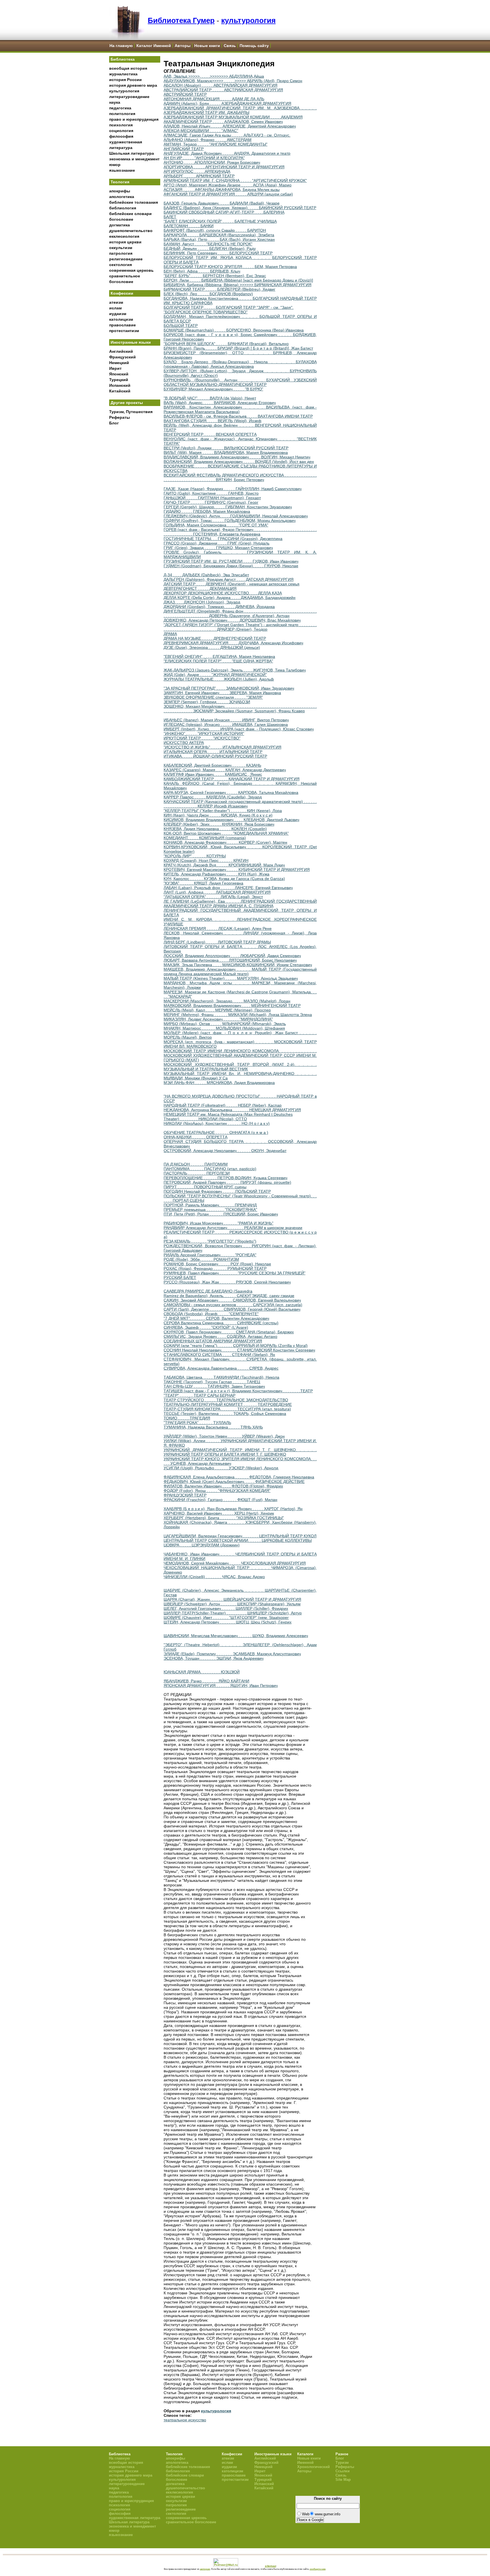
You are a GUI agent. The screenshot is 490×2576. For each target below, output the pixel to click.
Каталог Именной (154, 46)
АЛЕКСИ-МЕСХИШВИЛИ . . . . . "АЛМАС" (201, 131)
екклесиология (124, 236)
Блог (114, 423)
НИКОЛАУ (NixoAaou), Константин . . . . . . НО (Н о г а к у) (217, 1123)
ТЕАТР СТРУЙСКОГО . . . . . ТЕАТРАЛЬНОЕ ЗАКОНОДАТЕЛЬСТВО (226, 1400)
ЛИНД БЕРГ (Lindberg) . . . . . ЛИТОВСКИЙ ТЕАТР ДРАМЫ (217, 942)
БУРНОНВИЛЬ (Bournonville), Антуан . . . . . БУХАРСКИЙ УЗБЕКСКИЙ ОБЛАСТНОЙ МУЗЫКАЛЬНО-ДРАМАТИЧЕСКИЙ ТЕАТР (240, 382)
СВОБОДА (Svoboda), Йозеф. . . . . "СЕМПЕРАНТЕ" (211, 1314)
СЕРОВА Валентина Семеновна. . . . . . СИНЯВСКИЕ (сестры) (221, 1323)
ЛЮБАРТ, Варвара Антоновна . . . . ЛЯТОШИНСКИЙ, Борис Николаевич (230, 960)
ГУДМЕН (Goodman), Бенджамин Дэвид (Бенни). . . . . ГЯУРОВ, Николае (231, 566)
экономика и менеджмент (134, 159)
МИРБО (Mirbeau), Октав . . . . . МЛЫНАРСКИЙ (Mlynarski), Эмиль (225, 1024)
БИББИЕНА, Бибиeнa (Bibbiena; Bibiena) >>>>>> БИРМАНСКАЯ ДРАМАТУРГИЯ (237, 285)
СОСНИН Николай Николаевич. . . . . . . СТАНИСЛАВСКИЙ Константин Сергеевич (239, 1350)
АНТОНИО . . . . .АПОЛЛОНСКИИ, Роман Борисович (212, 162)
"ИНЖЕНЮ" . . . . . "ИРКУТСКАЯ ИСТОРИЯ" (204, 734)
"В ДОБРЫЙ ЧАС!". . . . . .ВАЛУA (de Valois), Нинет (210, 398)
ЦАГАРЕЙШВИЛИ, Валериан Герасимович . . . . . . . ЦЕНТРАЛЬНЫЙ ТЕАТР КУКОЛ (240, 1536)
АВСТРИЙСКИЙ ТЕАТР (185, 94)
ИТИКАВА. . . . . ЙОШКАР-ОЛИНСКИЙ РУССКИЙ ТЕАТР (215, 756)
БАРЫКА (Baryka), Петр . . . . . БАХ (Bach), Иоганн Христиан (219, 239)
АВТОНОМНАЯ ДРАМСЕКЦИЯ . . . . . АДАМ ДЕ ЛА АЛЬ (214, 99)
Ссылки (343, 2471)
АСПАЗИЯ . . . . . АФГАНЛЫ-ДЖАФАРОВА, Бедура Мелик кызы (222, 190)
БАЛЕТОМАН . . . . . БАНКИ (189, 226)
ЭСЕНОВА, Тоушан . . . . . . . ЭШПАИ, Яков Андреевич (214, 1658)
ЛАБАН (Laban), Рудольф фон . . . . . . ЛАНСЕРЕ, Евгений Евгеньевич (228, 888)
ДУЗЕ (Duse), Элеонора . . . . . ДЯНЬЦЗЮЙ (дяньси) (212, 647)
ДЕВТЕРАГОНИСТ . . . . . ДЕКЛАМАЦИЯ (200, 588)
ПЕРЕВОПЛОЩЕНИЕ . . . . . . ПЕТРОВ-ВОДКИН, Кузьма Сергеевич (225, 1178)
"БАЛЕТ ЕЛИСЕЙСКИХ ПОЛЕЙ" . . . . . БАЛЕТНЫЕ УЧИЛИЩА (220, 221)
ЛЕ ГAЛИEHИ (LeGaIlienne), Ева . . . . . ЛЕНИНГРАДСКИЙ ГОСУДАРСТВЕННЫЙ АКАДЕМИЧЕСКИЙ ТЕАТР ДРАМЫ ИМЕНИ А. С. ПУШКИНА (240, 904)
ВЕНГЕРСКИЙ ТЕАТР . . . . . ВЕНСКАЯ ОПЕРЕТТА (210, 434)
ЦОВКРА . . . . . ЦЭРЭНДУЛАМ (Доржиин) (202, 1545)
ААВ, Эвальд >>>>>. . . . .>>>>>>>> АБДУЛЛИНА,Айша (214, 76)
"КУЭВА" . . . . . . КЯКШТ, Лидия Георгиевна (203, 883)
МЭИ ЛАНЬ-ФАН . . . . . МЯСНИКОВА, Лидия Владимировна (219, 1083)
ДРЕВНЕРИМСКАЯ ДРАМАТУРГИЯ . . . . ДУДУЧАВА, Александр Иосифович (233, 643)
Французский (122, 357)
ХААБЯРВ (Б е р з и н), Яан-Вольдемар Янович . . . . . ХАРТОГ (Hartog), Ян (233, 1509)
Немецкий (119, 363)
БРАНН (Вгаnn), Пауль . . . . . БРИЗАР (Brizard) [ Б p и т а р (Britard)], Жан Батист (238, 348)
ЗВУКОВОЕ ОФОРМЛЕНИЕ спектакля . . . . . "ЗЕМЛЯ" (213, 697)
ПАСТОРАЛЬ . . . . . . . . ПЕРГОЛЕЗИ (197, 1173)
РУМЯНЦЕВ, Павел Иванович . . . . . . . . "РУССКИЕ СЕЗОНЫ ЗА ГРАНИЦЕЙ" (235, 1273)
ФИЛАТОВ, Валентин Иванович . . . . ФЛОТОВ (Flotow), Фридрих (223, 1486)
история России (125, 80)
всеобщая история (128, 68)
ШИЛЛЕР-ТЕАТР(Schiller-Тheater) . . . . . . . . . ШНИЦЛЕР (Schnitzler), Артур (233, 1613)
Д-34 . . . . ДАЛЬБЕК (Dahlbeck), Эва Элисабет (206, 575)
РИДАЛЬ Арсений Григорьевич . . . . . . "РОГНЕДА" (210, 1255)
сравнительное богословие (191, 2522)
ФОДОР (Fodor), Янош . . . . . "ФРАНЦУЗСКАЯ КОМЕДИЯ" (217, 1491)
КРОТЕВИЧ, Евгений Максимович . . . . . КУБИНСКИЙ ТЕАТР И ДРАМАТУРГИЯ (237, 870)
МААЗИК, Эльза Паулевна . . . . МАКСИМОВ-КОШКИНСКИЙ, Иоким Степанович (238, 965)
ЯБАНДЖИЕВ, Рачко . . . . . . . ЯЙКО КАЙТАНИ (206, 1681)
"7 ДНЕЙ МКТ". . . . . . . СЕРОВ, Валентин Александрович (216, 1318)
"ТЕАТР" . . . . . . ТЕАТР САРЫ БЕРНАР (199, 1395)
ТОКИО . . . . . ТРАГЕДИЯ (187, 1418)
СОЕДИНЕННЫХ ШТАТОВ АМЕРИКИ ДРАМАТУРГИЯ (213, 1341)
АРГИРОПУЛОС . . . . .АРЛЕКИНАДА (197, 171)
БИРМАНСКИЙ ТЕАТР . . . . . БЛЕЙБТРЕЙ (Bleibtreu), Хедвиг (219, 289)
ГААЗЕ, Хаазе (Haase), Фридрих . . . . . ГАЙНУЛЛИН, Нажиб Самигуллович (233, 489)
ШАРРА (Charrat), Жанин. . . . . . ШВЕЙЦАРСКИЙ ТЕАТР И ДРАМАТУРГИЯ (232, 1599)
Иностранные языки (131, 342)
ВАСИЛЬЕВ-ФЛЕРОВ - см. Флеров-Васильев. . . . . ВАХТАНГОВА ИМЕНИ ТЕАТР (238, 416)
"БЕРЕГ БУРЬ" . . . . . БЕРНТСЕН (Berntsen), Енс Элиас (215, 276)
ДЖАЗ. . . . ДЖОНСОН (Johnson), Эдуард (202, 602)
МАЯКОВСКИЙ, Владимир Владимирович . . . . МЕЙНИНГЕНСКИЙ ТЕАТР (232, 1006)
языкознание (122, 170)
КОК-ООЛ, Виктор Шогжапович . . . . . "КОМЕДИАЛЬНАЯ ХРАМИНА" (226, 833)
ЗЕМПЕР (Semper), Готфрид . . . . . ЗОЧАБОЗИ (207, 702)
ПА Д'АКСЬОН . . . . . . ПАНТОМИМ (196, 1164)
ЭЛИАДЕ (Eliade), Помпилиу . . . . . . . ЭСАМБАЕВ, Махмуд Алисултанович (232, 1654)
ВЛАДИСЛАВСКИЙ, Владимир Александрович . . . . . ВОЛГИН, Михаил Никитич (237, 457)
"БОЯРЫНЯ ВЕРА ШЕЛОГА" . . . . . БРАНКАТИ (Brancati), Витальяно (226, 344)
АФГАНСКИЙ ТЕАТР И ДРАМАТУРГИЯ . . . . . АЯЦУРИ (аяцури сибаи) (228, 194)
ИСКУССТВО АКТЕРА (184, 743)
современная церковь (131, 270)
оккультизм (121, 248)
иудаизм (118, 314)
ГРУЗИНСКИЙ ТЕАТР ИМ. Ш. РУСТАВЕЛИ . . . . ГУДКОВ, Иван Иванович (231, 561)
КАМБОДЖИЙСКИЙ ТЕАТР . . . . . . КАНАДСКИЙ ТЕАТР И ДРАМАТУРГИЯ (232, 779)
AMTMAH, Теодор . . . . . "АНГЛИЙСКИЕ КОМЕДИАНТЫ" (216, 144)
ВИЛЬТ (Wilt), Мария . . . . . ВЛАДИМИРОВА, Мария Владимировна (226, 452)
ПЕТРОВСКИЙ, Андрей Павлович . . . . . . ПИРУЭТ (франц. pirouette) (227, 1182)
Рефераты (120, 417)
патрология (121, 253)
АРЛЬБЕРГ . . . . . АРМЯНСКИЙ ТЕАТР (199, 176)
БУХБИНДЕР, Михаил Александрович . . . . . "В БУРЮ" (213, 389)
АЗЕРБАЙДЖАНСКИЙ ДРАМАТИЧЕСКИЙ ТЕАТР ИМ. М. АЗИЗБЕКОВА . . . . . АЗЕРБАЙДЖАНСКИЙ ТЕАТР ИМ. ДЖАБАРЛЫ (240, 110)
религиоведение (126, 259)
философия (121, 136)
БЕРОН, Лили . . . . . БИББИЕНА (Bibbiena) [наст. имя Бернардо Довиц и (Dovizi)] (238, 280)
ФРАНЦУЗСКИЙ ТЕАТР (185, 1495)
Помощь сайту (254, 46)
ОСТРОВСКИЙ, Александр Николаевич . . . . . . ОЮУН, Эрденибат (225, 1151)
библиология (123, 208)
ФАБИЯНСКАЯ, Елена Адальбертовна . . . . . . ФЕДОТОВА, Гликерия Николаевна (239, 1477)
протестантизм (124, 331)
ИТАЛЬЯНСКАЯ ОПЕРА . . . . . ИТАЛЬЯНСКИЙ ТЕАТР (213, 752)
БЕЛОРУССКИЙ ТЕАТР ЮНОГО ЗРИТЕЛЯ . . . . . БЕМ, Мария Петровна (230, 267)
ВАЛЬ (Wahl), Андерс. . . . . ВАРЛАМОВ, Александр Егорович (220, 403)
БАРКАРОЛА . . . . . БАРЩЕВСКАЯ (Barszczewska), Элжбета (219, 235)
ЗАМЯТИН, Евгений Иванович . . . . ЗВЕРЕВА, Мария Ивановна (222, 693)
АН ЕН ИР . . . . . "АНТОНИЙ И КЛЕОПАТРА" (204, 158)
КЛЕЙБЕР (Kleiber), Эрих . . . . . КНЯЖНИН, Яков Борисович (219, 824)
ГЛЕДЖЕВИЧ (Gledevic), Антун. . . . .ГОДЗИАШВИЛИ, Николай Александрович (236, 516)
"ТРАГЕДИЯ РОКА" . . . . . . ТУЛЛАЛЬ (197, 1423)
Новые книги (207, 46)
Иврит (115, 368)
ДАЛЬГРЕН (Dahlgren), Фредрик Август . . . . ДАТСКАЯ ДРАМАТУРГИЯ (229, 579)
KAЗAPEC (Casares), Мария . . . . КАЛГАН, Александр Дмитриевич (225, 770)
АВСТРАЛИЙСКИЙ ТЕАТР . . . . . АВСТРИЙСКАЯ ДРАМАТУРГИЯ (223, 90)
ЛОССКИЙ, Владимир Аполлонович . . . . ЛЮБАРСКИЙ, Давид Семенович (232, 956)
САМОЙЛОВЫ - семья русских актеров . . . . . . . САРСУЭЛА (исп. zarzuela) (233, 1305)
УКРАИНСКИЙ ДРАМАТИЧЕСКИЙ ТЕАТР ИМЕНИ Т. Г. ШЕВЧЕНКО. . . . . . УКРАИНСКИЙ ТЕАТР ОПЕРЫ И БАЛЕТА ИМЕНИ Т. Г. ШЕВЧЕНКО (240, 1452)
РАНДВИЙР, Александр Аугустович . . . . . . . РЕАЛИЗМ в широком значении (233, 1228)
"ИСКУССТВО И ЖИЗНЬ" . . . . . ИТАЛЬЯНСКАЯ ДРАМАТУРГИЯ (222, 747)
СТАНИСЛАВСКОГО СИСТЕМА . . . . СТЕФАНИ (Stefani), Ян (219, 1355)
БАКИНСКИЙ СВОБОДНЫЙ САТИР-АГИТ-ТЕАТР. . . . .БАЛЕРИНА (224, 212)
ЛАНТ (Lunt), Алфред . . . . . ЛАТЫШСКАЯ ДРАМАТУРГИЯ (217, 892)
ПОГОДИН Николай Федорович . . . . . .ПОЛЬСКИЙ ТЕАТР (217, 1191)
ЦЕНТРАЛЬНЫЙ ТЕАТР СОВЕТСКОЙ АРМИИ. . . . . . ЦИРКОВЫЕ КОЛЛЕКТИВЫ (238, 1540)
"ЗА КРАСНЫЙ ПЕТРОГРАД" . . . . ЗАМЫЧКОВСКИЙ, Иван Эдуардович (229, 688)
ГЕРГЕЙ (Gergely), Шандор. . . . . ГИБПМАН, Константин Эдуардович (228, 507)
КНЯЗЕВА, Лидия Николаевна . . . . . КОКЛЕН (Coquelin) (215, 829)
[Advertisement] (135, 522)
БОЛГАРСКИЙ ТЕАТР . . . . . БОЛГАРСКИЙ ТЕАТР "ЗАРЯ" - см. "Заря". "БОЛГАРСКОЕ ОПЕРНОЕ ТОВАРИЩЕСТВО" (229, 310)
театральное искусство (185, 2420)
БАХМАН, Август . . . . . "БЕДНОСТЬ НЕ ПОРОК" (208, 244)
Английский (121, 351)
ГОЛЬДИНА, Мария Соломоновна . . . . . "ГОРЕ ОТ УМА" (216, 525)
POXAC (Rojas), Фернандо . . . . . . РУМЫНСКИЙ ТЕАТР (215, 1268)
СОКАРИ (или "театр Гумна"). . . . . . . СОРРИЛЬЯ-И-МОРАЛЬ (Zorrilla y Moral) (236, 1346)
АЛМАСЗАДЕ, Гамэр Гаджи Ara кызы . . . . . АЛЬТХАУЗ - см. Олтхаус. (227, 135)
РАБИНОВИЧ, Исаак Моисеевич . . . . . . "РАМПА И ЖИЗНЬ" (218, 1223)
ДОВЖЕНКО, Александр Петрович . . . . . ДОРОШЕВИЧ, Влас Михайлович (232, 620)
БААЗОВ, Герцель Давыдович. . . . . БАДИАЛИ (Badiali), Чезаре (222, 203)
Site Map (343, 2480)
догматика (120, 225)
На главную (121, 46)
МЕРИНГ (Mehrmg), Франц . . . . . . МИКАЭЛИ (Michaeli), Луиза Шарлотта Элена (238, 1015)
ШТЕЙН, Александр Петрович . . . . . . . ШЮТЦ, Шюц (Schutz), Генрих (228, 1622)
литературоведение (129, 97)
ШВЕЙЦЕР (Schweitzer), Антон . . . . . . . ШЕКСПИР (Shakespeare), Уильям (232, 1604)
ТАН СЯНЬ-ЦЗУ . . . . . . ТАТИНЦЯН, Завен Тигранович (214, 1386)
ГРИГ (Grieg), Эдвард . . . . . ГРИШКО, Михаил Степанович (218, 548)
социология (121, 131)
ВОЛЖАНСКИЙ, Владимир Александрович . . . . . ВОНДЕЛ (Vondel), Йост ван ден (239, 462)
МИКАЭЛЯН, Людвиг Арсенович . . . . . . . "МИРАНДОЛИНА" (218, 1019)
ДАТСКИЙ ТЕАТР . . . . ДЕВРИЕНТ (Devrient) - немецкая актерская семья (232, 584)
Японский (119, 374)
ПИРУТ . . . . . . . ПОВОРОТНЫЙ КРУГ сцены (205, 1187)
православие (122, 325)
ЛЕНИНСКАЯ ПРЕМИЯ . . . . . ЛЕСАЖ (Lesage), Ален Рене (218, 928)
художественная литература (135, 2518)
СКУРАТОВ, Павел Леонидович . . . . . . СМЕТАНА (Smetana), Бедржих (229, 1332)
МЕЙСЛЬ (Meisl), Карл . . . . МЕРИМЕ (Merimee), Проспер (217, 1010)
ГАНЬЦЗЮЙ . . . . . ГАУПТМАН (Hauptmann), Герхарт (212, 498)
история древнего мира (133, 85)
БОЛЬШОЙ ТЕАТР (181, 326)
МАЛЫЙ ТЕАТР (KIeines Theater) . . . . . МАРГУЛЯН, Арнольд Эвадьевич (231, 978)
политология (122, 114)
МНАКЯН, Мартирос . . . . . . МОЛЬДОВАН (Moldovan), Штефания (224, 1028)
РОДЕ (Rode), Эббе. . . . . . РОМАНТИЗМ (201, 1259)
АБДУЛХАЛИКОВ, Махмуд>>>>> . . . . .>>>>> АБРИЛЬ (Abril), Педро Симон (233, 81)
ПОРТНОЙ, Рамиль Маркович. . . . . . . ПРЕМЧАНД (210, 1205)
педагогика (120, 108)
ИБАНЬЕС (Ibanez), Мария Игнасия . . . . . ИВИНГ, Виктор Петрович (226, 720)
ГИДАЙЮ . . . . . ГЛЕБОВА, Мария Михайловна (207, 511)
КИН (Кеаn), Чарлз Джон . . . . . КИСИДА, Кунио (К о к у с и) (218, 815)
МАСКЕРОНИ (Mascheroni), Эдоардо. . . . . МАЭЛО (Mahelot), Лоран (227, 1001)
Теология (120, 182)
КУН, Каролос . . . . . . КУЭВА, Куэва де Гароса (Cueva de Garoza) (224, 879)
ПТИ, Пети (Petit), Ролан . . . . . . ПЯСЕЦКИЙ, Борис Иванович (221, 1214)
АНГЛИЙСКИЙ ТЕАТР (184, 149)
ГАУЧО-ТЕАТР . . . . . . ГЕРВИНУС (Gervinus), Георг (211, 502)
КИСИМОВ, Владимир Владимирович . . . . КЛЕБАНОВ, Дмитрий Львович (231, 820)
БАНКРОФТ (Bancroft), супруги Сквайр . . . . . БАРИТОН (215, 230)
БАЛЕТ (170, 217)
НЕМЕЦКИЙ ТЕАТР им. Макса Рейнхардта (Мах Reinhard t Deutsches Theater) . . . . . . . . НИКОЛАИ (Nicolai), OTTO (228, 1117)
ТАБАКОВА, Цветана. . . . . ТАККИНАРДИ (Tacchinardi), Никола (221, 1377)
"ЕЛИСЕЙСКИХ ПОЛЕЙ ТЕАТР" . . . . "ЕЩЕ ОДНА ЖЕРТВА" (218, 661)
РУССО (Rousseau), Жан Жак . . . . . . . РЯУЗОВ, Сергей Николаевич (227, 1282)
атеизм (116, 302)
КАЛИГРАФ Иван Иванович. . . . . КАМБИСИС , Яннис (213, 774)
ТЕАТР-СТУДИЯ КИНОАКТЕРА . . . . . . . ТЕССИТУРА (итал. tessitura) (227, 1409)
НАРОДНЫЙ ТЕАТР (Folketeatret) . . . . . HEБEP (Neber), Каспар (223, 1105)
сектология (121, 265)
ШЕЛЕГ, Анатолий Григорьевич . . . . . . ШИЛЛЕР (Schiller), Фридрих (226, 1608)
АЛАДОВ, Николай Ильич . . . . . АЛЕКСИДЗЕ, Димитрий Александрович (230, 126)
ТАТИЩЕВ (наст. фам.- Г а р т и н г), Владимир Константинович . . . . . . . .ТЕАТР (238, 1391)
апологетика (122, 197)
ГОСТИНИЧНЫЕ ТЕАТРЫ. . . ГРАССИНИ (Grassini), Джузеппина (223, 539)
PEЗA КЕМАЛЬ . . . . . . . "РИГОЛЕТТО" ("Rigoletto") (210, 1241)
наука (115, 102)
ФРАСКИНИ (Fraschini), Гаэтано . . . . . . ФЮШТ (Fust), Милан (220, 1500)
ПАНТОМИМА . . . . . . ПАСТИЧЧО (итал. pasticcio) (210, 1169)
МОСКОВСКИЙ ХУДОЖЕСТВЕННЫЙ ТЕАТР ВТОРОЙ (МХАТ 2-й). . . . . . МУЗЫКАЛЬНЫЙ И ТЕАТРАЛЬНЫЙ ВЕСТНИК (240, 1067)
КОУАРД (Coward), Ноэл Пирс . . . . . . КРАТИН (206, 860)
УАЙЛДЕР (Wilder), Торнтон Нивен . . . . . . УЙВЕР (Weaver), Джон (224, 1436)
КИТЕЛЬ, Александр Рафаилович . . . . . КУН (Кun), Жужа (217, 874)
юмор (115, 165)
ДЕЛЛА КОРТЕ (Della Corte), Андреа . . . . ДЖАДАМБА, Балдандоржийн (230, 598)
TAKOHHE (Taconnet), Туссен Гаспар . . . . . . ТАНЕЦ (212, 1382)
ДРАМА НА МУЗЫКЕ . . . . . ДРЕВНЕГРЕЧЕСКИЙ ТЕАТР (215, 638)
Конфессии (122, 293)
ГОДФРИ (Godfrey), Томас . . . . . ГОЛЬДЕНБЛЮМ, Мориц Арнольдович (230, 520)
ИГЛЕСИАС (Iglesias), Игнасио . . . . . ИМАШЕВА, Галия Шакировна (226, 724)
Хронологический (313, 2467)
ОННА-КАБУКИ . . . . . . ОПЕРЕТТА (196, 1137)
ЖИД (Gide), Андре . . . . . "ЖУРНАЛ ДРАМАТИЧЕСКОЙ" (215, 675)
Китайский (120, 391)
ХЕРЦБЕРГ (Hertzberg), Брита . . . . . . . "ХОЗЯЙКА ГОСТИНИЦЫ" (224, 1518)
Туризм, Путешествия (131, 412)
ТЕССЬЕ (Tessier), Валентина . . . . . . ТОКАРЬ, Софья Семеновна (225, 1414)
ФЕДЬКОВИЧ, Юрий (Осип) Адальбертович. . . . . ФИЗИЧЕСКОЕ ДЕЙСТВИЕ (234, 1482)
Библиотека (123, 59)
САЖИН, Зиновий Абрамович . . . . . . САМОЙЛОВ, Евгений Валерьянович (232, 1300)
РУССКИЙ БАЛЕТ (180, 1278)
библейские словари (130, 214)
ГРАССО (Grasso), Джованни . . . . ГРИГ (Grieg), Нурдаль (217, 543)
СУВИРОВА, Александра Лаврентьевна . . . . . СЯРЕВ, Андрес (221, 1368)
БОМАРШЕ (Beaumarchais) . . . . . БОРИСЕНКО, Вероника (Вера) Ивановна (234, 330)
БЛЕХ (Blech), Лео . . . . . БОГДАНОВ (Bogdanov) (208, 294)
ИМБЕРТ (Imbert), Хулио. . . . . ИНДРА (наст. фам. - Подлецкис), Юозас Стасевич (239, 729)
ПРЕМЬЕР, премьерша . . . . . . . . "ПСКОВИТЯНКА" (210, 1210)
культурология (248, 20)
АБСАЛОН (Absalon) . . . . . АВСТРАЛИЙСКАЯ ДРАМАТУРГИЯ (220, 85)
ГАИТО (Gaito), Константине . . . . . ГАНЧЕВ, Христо (211, 493)
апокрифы (120, 191)
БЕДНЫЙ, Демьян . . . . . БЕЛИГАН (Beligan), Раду (210, 248)
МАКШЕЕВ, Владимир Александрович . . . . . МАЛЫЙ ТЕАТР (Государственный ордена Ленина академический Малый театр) (240, 972)
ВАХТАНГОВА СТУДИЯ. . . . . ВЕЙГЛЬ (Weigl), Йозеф (213, 421)
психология (121, 125)
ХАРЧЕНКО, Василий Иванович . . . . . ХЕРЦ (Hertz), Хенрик (219, 1513)
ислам (115, 308)
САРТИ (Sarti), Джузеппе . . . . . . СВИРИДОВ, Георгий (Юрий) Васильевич (232, 1309)
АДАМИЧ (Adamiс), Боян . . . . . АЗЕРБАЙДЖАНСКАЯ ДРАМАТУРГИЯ (227, 103)
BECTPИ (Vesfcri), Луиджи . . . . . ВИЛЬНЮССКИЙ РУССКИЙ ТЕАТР (226, 448)
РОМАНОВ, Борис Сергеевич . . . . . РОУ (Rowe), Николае (217, 1264)
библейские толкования (134, 202)
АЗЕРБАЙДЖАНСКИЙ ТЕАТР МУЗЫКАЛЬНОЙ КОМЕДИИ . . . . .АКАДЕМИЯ (233, 117)
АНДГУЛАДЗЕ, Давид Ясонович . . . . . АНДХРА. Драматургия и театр (227, 153)
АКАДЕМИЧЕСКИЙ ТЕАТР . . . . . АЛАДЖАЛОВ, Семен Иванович (223, 122)
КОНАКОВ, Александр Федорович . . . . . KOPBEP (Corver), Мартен (225, 842)
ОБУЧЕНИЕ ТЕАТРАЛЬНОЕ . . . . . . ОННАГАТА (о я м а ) (216, 1132)
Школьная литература (132, 153)
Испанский (120, 385)
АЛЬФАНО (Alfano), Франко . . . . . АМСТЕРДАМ (208, 140)
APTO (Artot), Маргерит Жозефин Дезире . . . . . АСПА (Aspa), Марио (228, 185)
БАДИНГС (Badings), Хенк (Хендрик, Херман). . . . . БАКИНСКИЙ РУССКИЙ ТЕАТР (240, 208)
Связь (230, 46)
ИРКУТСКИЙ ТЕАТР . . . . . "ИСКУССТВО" (202, 738)
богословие (121, 219)
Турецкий (119, 380)
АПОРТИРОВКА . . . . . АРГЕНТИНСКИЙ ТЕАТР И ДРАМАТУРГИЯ (224, 167)
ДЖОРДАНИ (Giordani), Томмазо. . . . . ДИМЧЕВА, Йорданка (219, 607)
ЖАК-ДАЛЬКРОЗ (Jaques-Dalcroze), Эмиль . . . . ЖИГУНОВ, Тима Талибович (235, 670)
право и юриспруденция (134, 119)
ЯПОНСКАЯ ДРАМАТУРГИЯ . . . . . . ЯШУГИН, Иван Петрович (221, 1686)
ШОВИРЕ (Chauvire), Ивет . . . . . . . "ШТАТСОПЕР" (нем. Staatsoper (226, 1618)
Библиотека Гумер (181, 20)
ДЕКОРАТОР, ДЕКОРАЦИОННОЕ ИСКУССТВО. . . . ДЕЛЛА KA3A (223, 593)
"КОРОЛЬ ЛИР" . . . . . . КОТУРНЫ (195, 856)
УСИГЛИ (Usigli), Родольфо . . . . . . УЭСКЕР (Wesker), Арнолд (221, 1468)
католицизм (121, 319)
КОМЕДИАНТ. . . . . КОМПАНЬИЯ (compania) (205, 838)
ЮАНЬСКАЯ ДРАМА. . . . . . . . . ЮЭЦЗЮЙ (202, 1672)
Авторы (183, 46)
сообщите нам (318, 2569)
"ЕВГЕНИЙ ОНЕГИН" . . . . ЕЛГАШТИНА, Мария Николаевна (219, 656)
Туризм (342, 2463)
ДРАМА (170, 634)
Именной (305, 2463)
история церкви (125, 242)
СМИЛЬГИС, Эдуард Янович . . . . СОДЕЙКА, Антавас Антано (220, 1336)
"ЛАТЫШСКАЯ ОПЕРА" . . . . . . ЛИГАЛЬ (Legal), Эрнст (213, 897)
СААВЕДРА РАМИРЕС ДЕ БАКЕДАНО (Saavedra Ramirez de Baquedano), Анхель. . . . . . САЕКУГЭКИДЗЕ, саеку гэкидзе (229, 1293)
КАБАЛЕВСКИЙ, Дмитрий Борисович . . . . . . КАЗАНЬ (212, 765)
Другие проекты (127, 403)
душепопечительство (131, 231)
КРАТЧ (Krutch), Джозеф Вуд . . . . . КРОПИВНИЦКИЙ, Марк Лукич (224, 865)
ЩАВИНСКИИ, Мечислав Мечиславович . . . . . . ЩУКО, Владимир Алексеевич (236, 1636)
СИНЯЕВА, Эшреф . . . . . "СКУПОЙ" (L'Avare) (206, 1327)
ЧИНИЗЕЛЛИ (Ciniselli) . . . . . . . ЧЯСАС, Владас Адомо (214, 1577)
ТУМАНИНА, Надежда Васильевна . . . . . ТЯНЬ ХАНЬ (213, 1427)
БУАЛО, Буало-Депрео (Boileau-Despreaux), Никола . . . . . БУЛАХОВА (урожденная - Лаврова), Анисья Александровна (240, 364)
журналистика (123, 74)
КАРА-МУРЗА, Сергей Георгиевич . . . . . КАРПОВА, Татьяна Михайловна (231, 792)
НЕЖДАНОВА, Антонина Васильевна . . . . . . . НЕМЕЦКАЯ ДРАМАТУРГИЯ (232, 1110)
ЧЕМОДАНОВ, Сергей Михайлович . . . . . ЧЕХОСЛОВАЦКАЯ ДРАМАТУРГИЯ (235, 1563)
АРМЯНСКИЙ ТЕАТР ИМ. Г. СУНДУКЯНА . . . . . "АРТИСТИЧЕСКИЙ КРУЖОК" (235, 180)
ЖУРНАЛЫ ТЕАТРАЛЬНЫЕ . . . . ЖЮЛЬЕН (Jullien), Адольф (219, 679)
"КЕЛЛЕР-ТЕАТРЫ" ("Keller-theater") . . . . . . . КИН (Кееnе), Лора (223, 811)
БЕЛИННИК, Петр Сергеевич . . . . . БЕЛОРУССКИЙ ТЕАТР (218, 253)
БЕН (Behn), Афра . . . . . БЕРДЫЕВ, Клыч (202, 271)
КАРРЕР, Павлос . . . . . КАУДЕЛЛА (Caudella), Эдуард (213, 797)
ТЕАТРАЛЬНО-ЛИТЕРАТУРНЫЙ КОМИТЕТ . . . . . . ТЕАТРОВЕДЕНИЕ (228, 1404)
